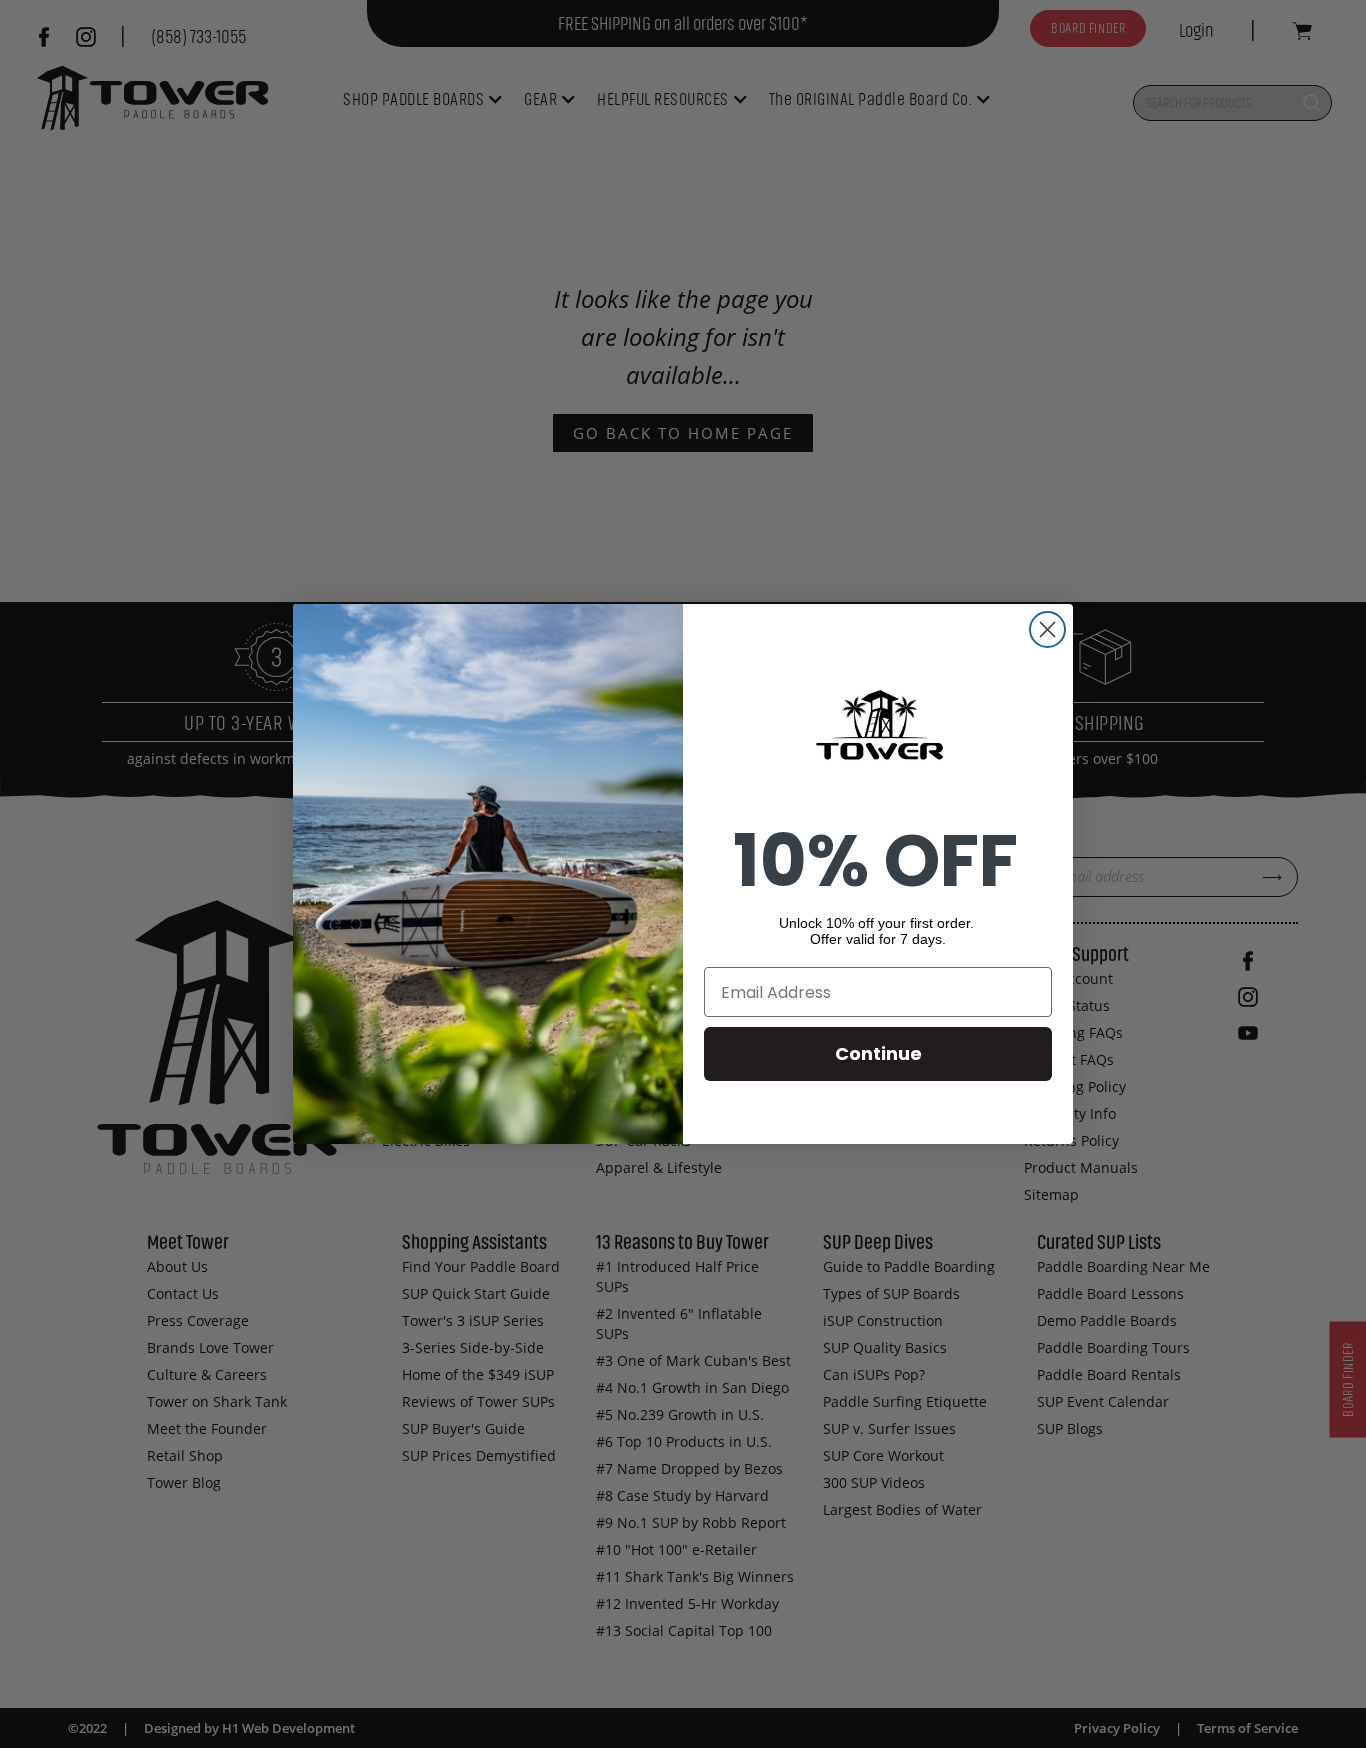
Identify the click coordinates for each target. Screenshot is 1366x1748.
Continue (878, 1053)
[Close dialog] (1047, 629)
